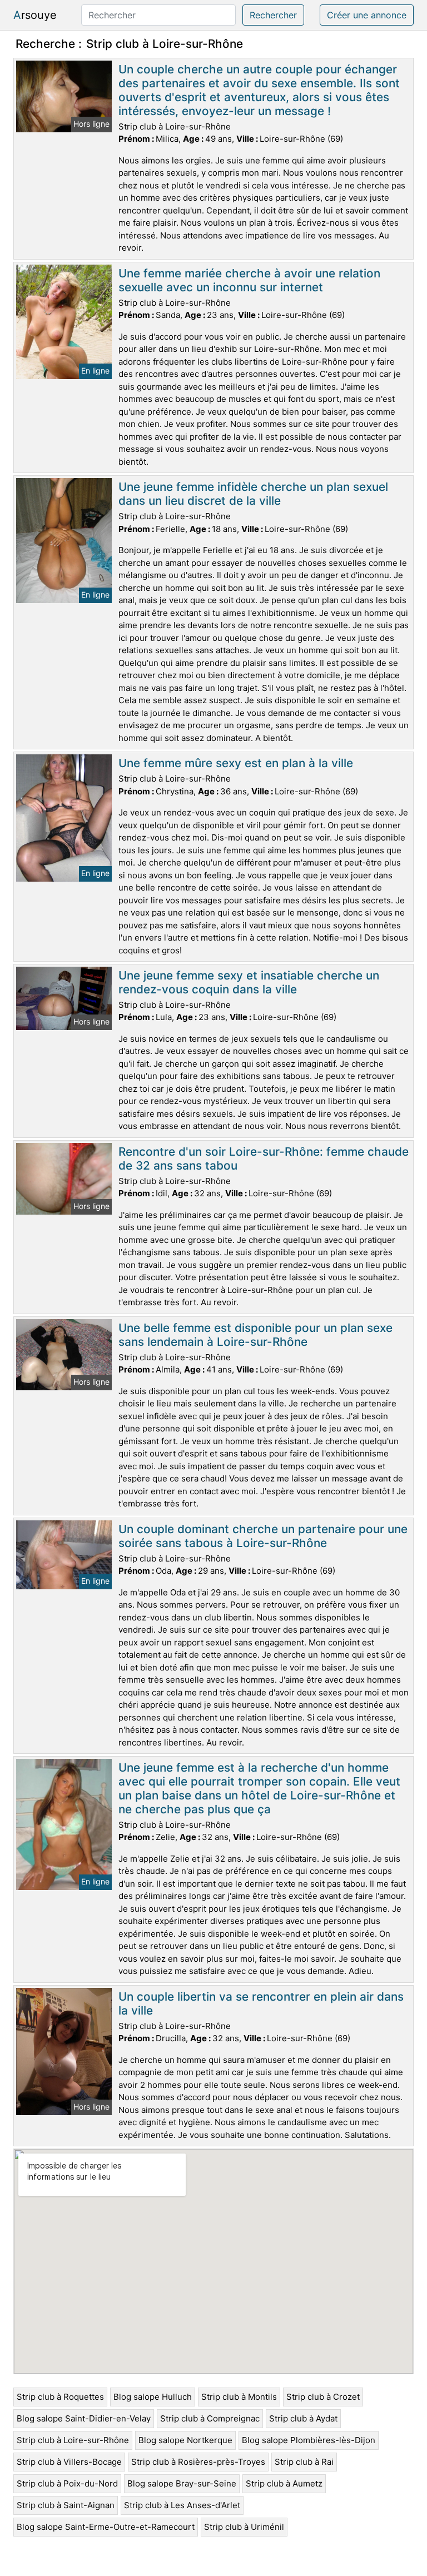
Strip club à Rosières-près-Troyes (198, 2462)
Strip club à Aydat (303, 2418)
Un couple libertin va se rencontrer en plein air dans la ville (261, 2003)
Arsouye (35, 15)
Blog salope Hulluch (153, 2397)
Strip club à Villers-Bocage (69, 2462)
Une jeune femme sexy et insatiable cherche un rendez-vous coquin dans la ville (249, 982)
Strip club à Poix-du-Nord (67, 2483)
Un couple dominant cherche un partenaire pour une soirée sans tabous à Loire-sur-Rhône (263, 1536)
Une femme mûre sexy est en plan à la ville (236, 763)
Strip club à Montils (239, 2397)
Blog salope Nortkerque (185, 2440)
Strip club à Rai (304, 2462)
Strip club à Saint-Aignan (66, 2505)
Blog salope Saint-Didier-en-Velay (84, 2418)
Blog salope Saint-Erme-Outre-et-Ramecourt (106, 2527)
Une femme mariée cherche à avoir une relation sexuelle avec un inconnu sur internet (249, 280)
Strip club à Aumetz (284, 2483)
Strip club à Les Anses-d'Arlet (182, 2505)
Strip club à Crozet (323, 2397)
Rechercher (273, 15)
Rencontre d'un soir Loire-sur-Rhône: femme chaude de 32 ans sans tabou (264, 1158)
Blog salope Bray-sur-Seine (182, 2483)
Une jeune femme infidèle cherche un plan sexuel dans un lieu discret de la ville (253, 494)
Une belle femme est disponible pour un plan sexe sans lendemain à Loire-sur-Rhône (255, 1335)
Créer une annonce (367, 15)
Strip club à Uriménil (244, 2527)
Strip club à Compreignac (210, 2418)
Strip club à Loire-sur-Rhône (73, 2440)
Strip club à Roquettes (60, 2397)
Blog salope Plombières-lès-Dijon (309, 2440)
